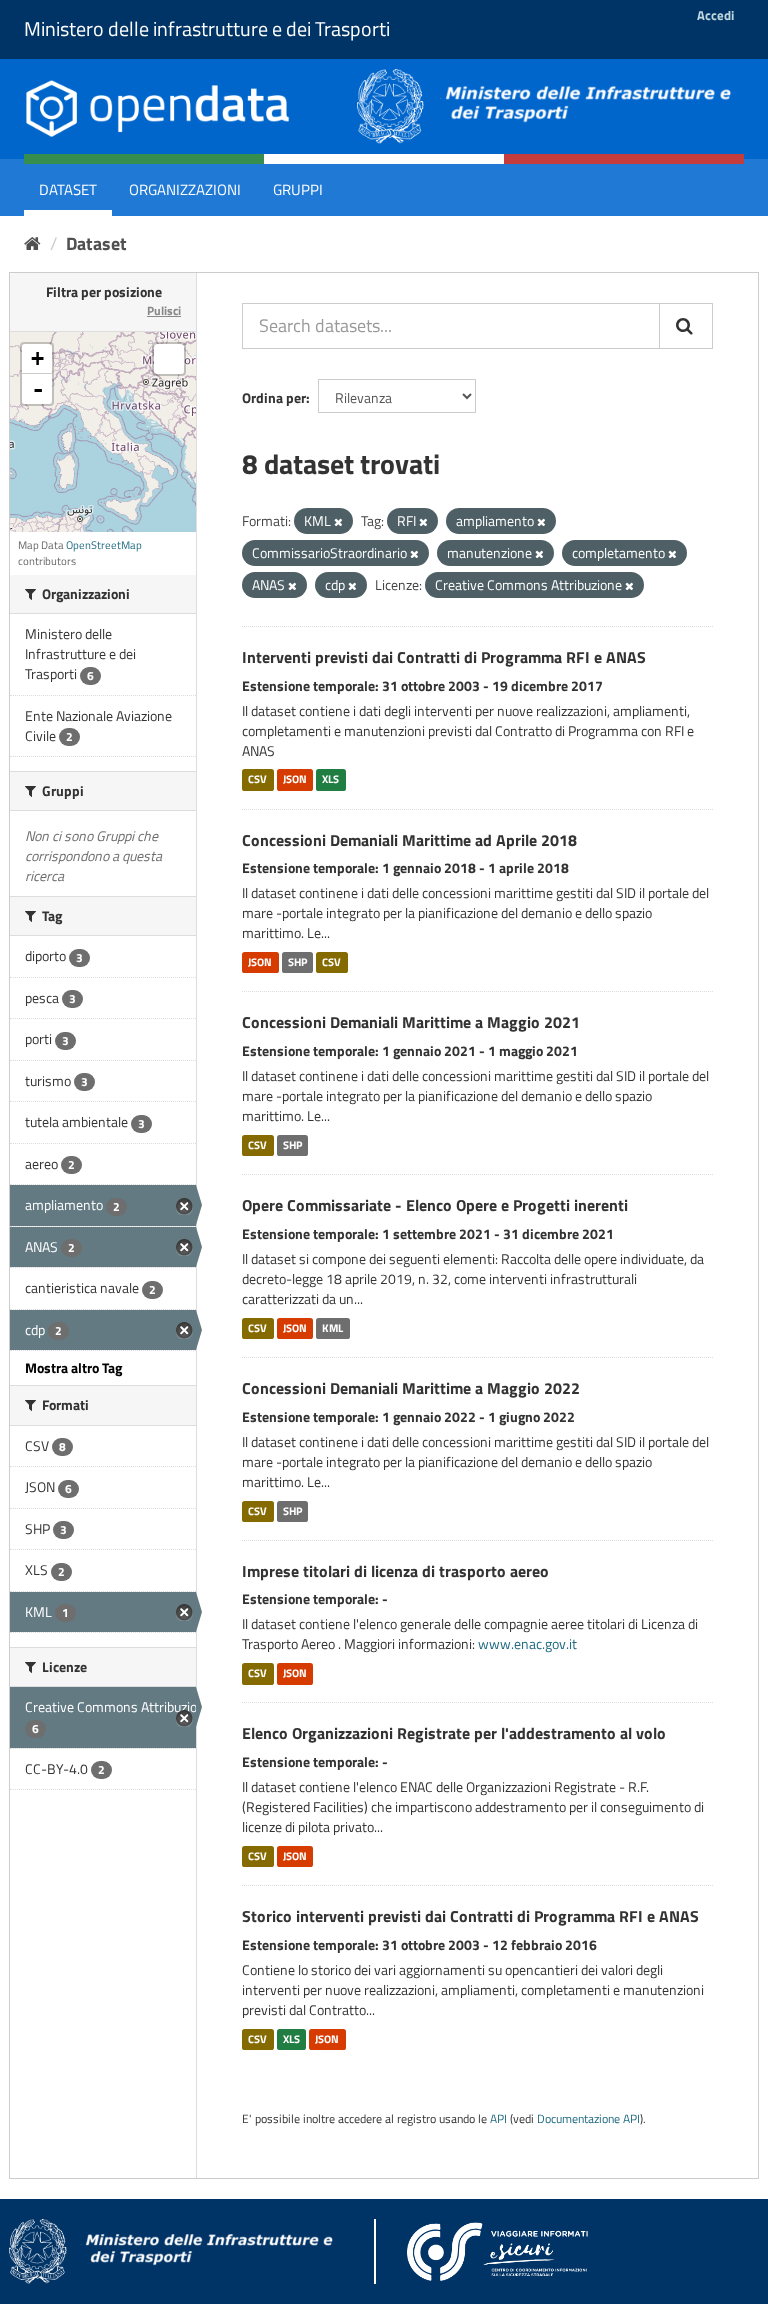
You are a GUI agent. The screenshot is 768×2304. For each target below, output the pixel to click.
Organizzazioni (185, 189)
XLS (330, 780)
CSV (257, 780)
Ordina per (274, 397)
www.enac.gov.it (527, 1643)
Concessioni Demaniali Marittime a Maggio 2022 (411, 1388)
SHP (297, 962)
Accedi (715, 15)
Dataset (68, 189)
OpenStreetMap (104, 545)
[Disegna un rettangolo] (169, 359)
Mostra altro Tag (73, 1367)
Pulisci (164, 310)
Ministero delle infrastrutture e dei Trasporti (207, 28)
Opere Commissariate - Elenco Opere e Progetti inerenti (435, 1205)
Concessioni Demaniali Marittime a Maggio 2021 (411, 1022)
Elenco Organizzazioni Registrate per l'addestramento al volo (454, 1733)
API (498, 2119)
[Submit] (686, 326)
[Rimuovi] (338, 522)
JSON (295, 780)
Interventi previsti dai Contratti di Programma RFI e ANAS (444, 657)
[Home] (32, 243)
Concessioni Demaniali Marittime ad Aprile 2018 (409, 840)
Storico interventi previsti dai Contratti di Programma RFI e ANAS (470, 1916)
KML (332, 1328)
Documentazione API (588, 2119)
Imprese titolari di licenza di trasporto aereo (395, 1571)
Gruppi (298, 189)
